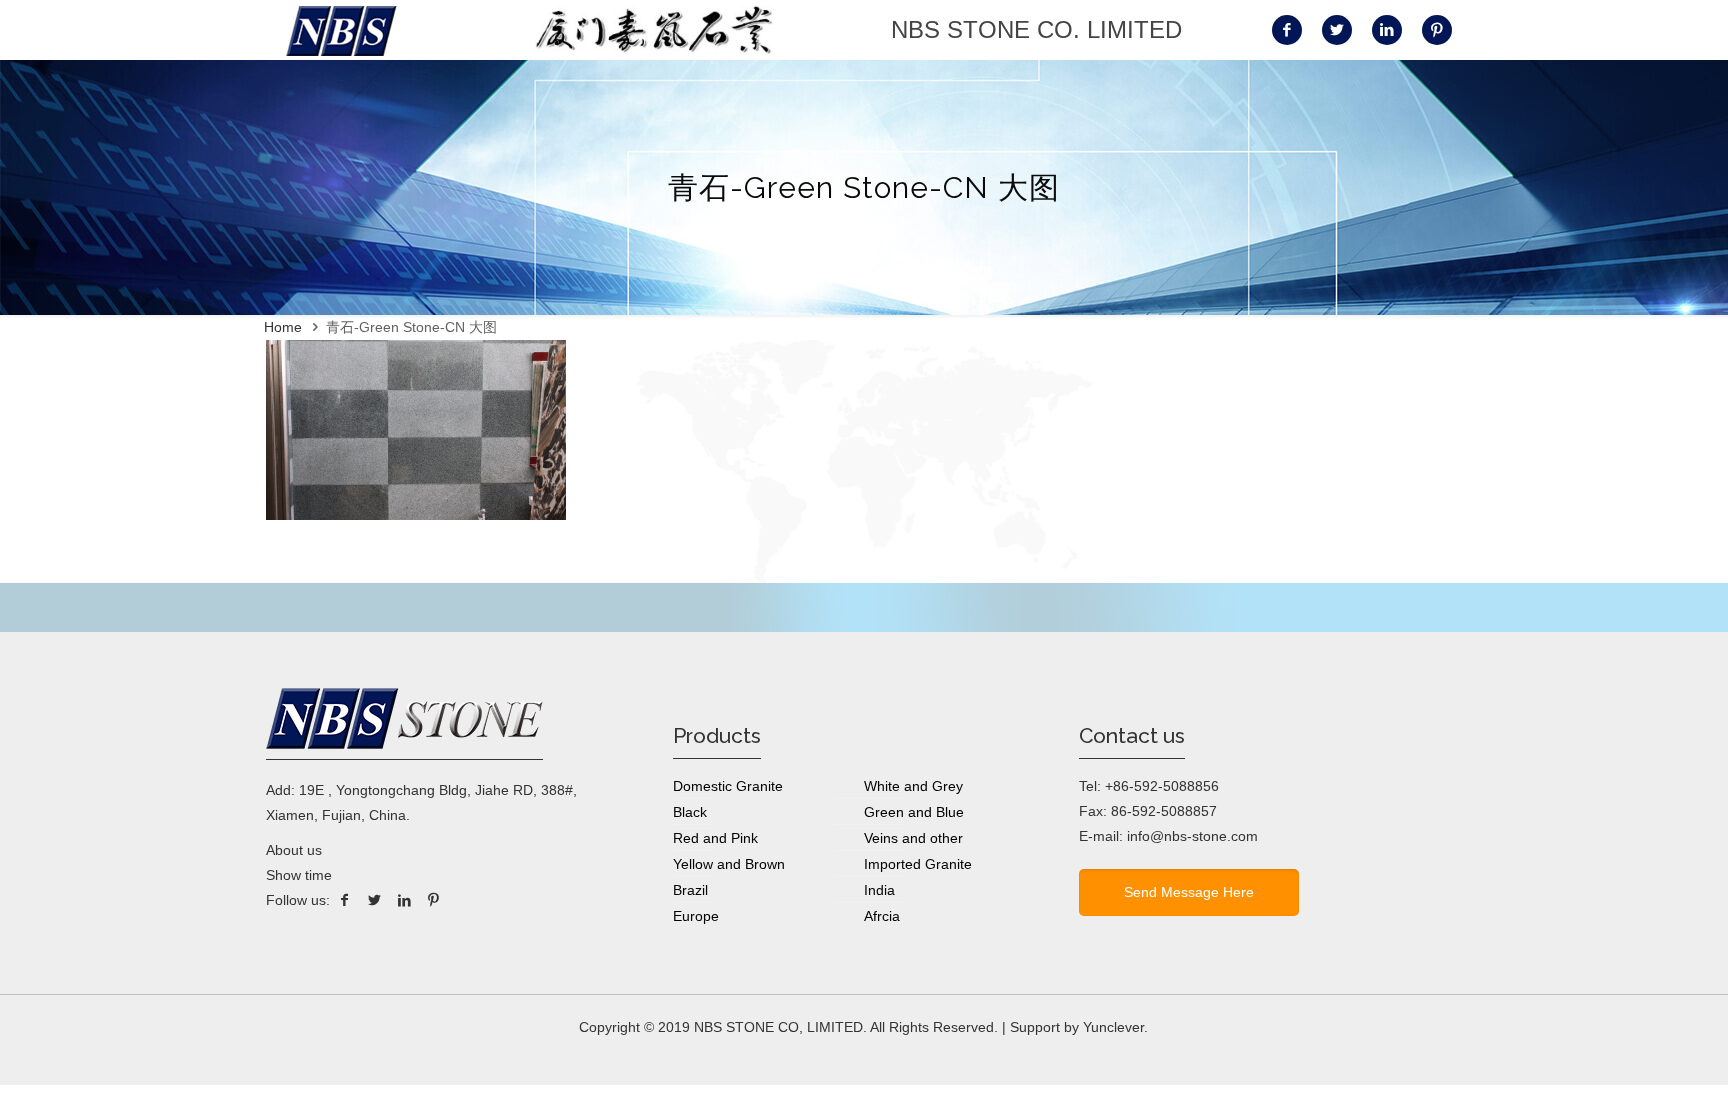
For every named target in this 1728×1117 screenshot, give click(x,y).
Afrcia (882, 916)
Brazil (690, 890)
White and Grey (913, 786)
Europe (696, 916)
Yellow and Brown (729, 864)
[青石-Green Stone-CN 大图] (416, 515)
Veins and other (913, 838)
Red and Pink (715, 838)
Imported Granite (918, 864)
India (879, 890)
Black (690, 812)
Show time (299, 875)
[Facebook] (345, 900)
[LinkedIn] (404, 900)
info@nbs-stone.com (1192, 836)
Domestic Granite (728, 786)
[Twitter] (375, 900)
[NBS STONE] (341, 30)
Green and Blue (914, 812)
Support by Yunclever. (1079, 1027)
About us (294, 850)
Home (283, 327)
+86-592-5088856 (1162, 786)
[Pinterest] (434, 900)
